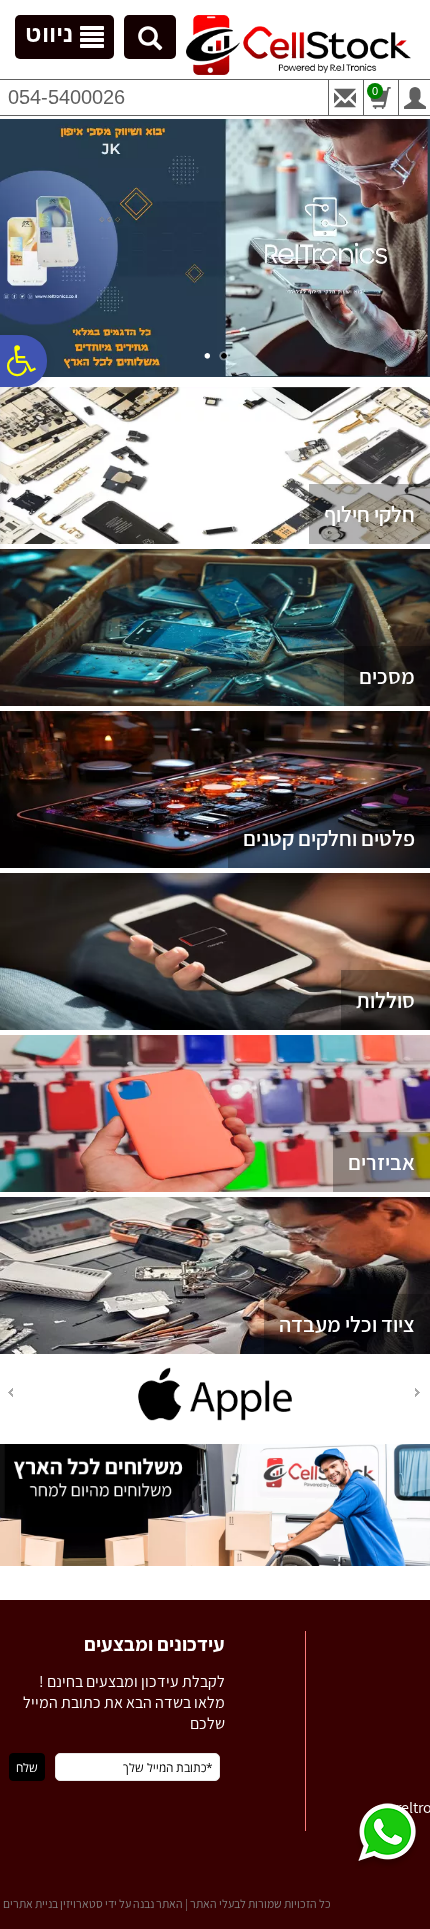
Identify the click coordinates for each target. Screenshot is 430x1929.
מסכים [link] (387, 676)
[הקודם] (419, 1392)
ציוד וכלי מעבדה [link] (347, 1324)
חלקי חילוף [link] (369, 514)
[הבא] (9, 1392)
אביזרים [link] (381, 1162)
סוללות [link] (385, 1000)
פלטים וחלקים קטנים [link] (329, 838)
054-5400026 (66, 97)
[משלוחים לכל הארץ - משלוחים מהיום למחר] (215, 1562)
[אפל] (215, 1420)
